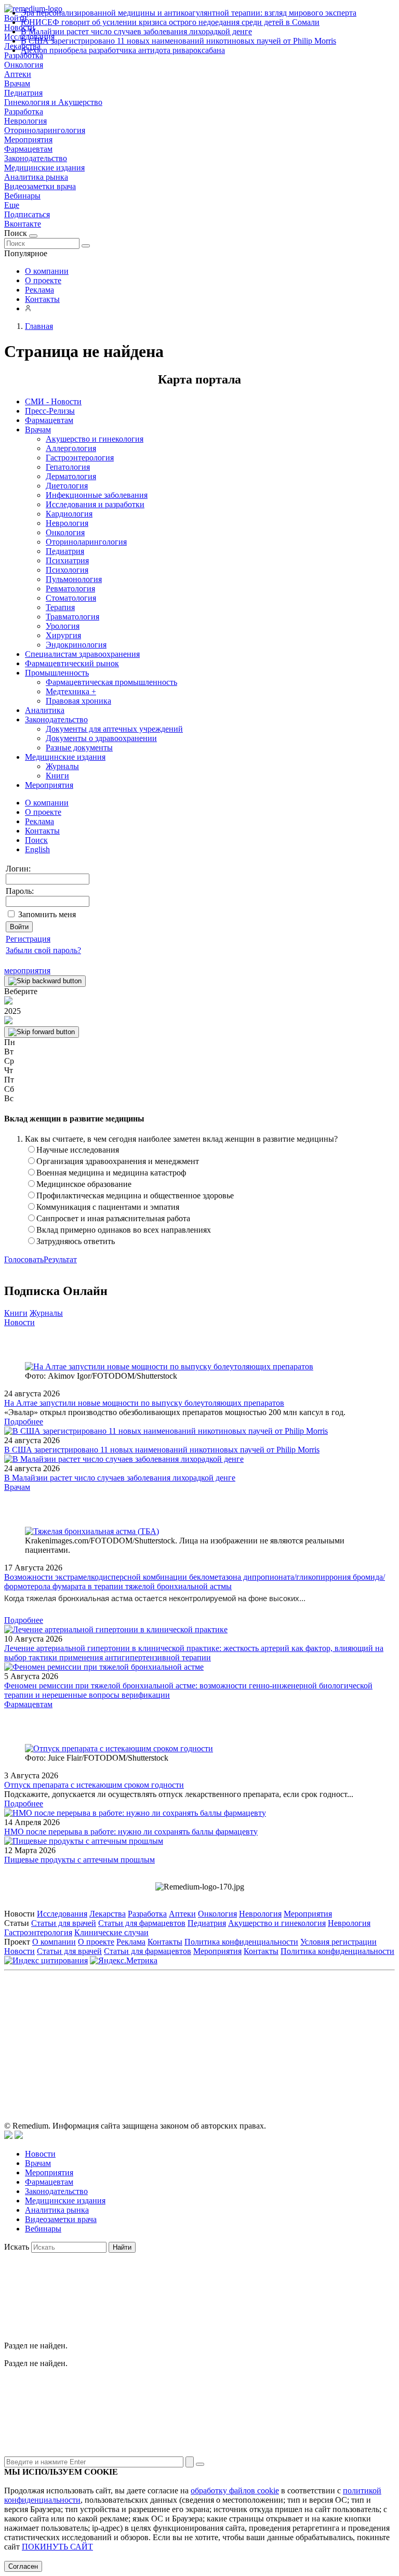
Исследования (62, 1914)
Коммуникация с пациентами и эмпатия (108, 1207)
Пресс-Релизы (50, 411)
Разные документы (79, 748)
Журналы (62, 766)
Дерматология (71, 476)
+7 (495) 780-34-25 (178, 2022)
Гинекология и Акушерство (53, 102)
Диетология (67, 486)
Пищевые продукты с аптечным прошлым (79, 1860)
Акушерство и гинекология (95, 439)
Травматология (72, 617)
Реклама (39, 290)
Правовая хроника (78, 701)
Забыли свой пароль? (43, 950)
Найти (122, 2247)
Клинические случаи (111, 1932)
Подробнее (24, 1422)
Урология (63, 626)
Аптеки (18, 74)
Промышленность (57, 673)
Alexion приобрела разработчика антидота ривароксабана (123, 50)
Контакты (42, 299)
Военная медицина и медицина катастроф (111, 1173)
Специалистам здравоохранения (82, 654)
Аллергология (71, 448)
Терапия (60, 607)
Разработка (24, 111)
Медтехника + (71, 691)
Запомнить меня (47, 914)
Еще (12, 205)
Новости (19, 1322)
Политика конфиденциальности (241, 1942)
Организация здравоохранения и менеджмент (118, 1161)
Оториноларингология (45, 130)
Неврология (25, 121)
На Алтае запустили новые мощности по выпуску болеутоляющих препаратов (144, 1403)
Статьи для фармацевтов (142, 1923)
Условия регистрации (338, 1942)
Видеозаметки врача (40, 186)
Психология (67, 570)
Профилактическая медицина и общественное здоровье (135, 1195)
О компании (47, 271)
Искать (17, 2247)
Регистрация (28, 939)
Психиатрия (67, 560)
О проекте (43, 280)
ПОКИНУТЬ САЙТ (57, 2547)
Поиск (36, 840)
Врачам (17, 83)
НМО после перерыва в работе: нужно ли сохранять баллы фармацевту (131, 1832)
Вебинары (22, 196)
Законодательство (36, 158)
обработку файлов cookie (235, 2491)
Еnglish (37, 849)
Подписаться (27, 214)
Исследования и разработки (95, 504)
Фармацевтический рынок (72, 663)
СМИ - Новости (53, 401)
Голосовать (24, 1259)
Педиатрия (23, 93)
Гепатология (68, 467)
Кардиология (69, 514)
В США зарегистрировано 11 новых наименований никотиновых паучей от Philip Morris (178, 41)
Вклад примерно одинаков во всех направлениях (124, 1230)
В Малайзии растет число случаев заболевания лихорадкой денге (136, 31)
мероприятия (27, 970)
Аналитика (45, 710)
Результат (60, 1259)
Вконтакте (23, 224)
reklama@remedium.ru (314, 2022)
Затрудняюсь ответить (76, 1241)
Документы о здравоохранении (101, 738)
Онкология (24, 65)
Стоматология (71, 598)
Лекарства (108, 1914)
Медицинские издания (44, 168)
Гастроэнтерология (80, 458)
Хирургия (63, 635)
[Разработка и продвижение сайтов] (8, 2136)
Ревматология (70, 589)
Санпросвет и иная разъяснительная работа (113, 1218)
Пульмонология (74, 579)
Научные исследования (78, 1150)
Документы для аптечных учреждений (114, 729)
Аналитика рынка (36, 177)
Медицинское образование (84, 1184)
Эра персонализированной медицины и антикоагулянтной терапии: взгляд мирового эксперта (189, 13)
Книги (57, 776)
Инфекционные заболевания (97, 495)
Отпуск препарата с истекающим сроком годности (94, 1785)
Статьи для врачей (64, 1923)
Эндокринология (76, 645)
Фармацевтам (28, 149)
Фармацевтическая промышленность (111, 682)
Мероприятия (28, 140)
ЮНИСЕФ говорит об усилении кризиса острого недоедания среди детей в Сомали (170, 22)
